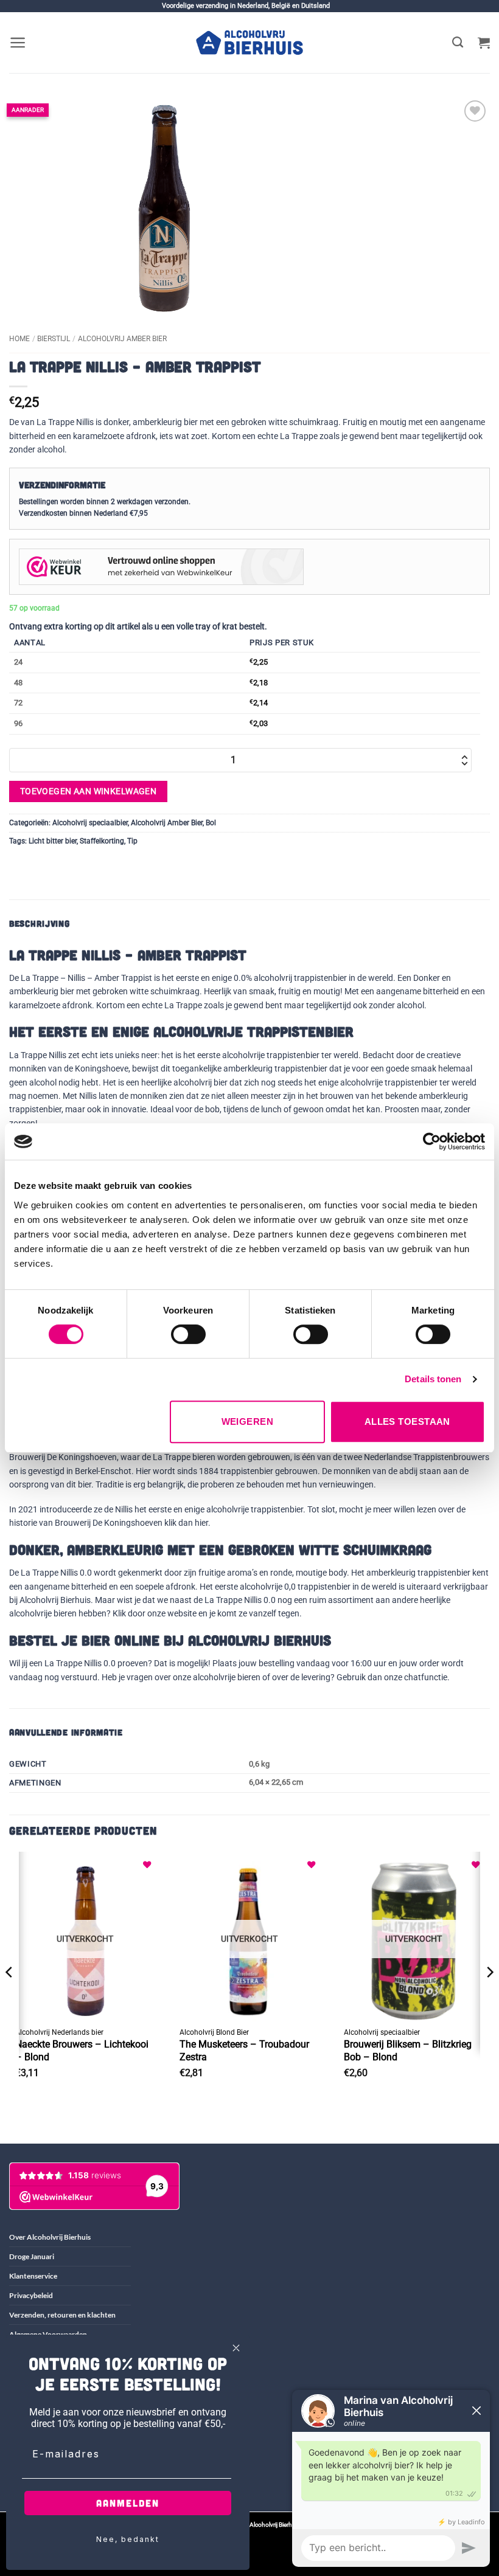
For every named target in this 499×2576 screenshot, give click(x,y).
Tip (132, 841)
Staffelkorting (102, 841)
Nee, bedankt (128, 2539)
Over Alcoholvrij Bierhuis (50, 2237)
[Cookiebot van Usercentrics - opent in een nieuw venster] (432, 1141)
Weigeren (248, 1421)
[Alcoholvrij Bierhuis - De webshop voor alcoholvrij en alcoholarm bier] (249, 43)
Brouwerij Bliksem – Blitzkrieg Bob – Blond (408, 2051)
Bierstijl (54, 339)
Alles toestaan (407, 1421)
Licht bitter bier (53, 841)
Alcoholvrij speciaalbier (90, 823)
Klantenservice (33, 2276)
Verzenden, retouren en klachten (62, 2315)
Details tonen (433, 1379)
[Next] (489, 1996)
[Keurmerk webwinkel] (161, 566)
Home (19, 339)
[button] (18, 43)
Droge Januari (32, 2256)
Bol (211, 823)
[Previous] (10, 1996)
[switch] (188, 1334)
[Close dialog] (236, 2348)
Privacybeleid (31, 2295)
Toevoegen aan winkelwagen (88, 791)
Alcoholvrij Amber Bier (122, 339)
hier (201, 1523)
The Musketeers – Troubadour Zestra (244, 2051)
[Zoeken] (458, 43)
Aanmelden (128, 2503)
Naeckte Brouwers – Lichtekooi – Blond (82, 2051)
